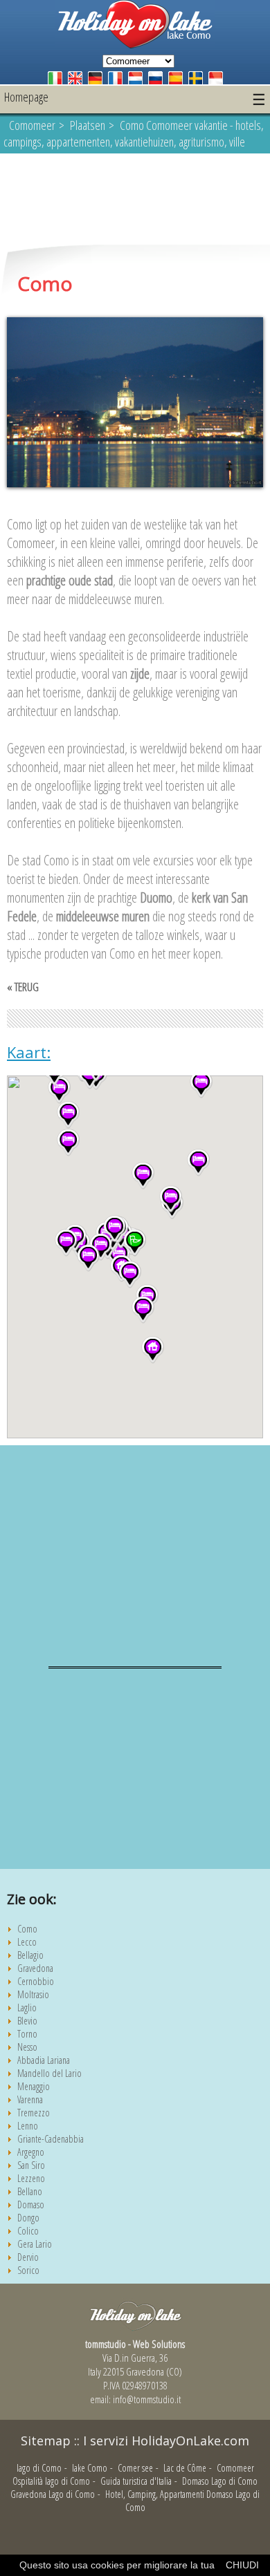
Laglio (27, 2008)
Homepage (26, 97)
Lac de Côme (185, 2468)
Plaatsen (88, 125)
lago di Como (39, 2468)
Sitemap (46, 2441)
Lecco (27, 1942)
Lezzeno (31, 2178)
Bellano (30, 2191)
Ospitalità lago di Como (51, 2481)
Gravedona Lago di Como (53, 2494)
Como (27, 1929)
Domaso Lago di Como (220, 2481)
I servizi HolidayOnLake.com (166, 2441)
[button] (153, 1350)
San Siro (31, 2165)
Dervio (28, 2257)
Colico (28, 2231)
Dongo (28, 2218)
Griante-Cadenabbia (51, 2139)
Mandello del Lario (49, 2073)
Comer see (135, 2468)
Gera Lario (35, 2244)
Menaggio (34, 2086)
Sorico (28, 2270)
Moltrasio (33, 1994)
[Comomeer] (135, 45)
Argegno (31, 2152)
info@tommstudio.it (147, 2399)
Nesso (27, 2047)
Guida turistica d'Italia (136, 2481)
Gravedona (35, 1968)
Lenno (28, 2126)
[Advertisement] (135, 200)
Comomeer (32, 125)
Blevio (27, 2021)
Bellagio (30, 1955)
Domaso (31, 2204)
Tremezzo (34, 2113)
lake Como (90, 2468)
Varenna (30, 2099)
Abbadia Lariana (44, 2060)
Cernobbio (36, 1981)
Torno (27, 2034)
